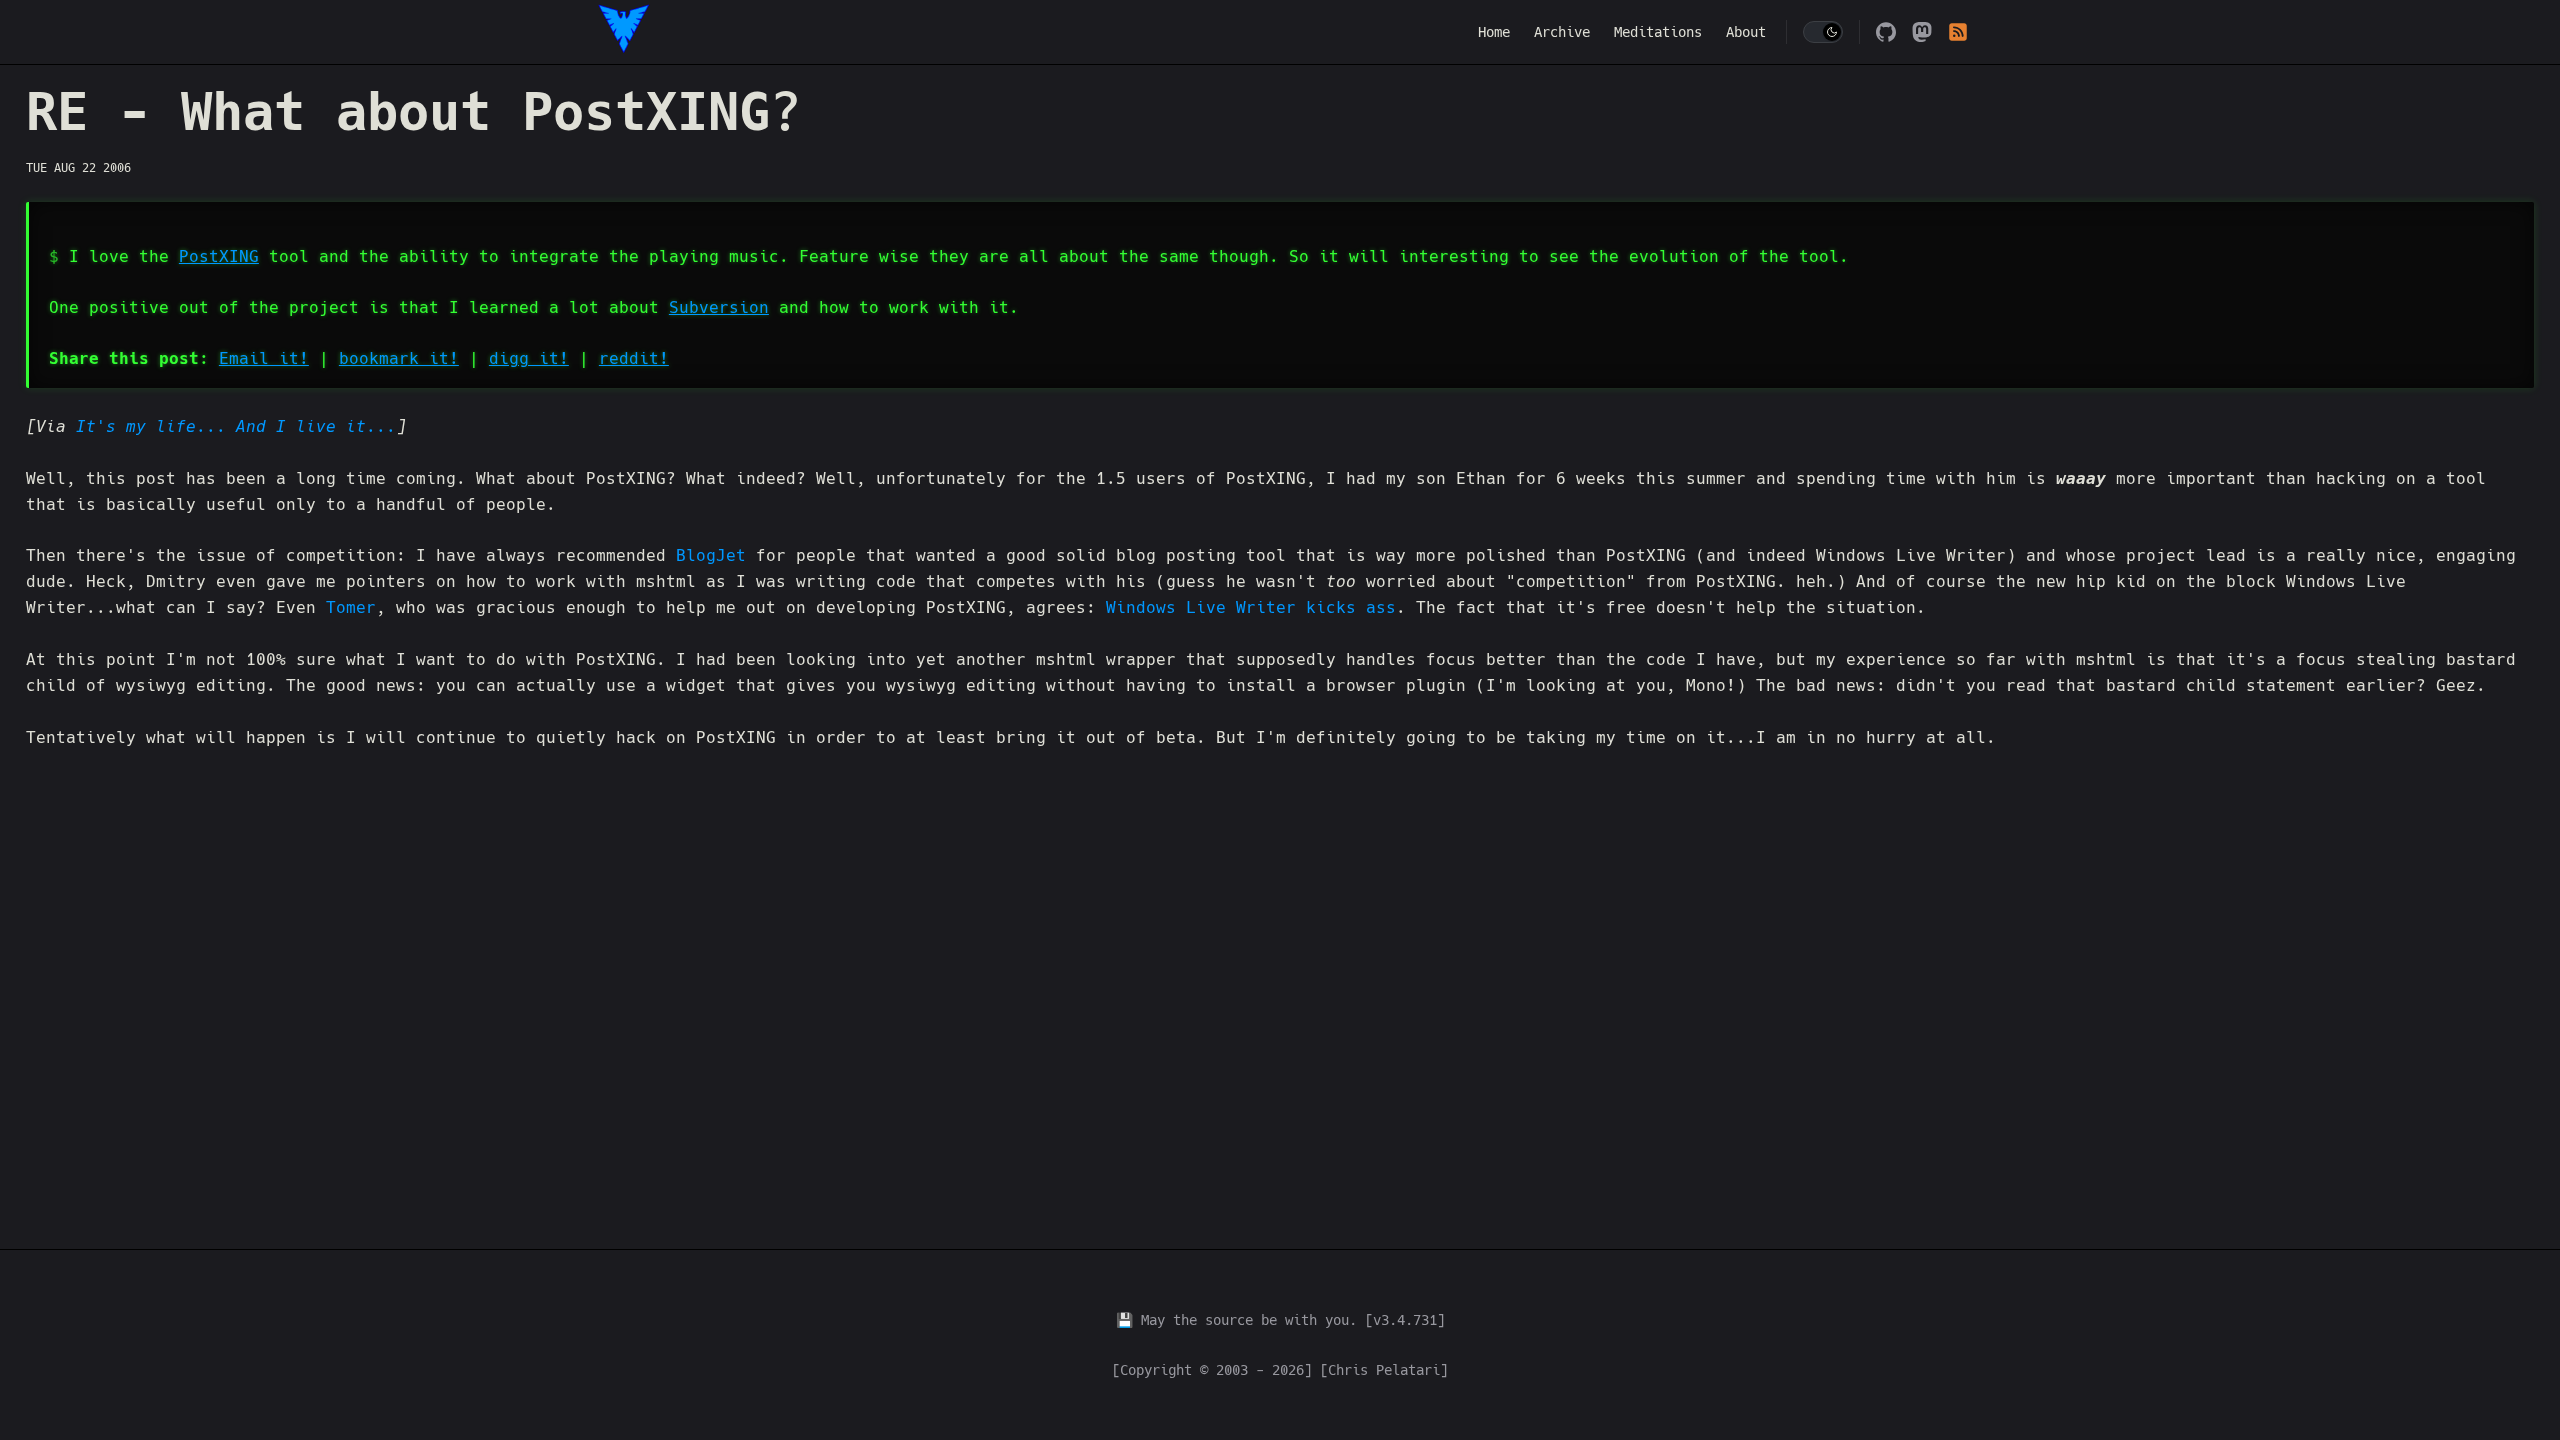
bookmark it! (399, 358)
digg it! (529, 358)
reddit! (634, 358)
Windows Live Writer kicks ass (1251, 607)
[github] (1886, 32)
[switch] (1823, 32)
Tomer (351, 607)
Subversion (719, 307)
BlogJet (711, 555)
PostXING (219, 256)
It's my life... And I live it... (236, 426)
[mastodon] (1922, 32)
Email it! (264, 358)
